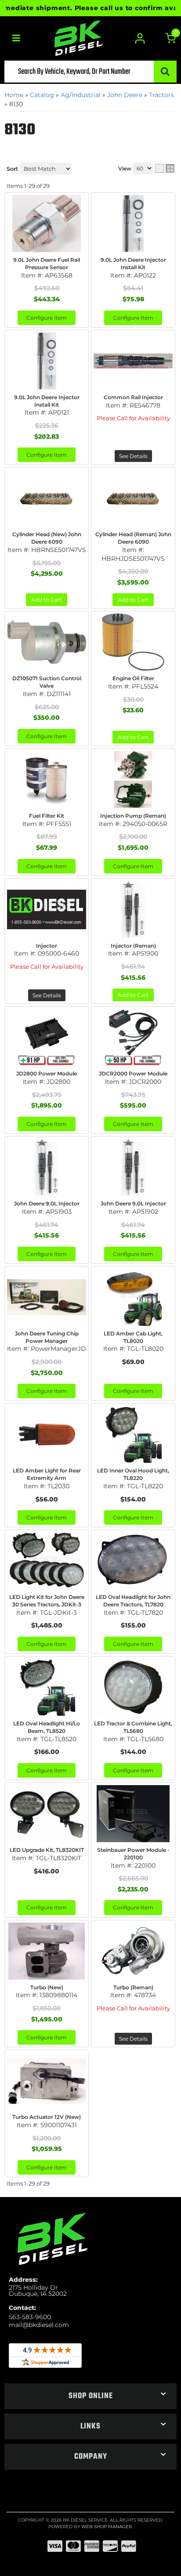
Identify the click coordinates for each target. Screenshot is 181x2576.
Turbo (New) (47, 1987)
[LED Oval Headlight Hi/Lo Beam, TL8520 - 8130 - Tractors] (47, 1687)
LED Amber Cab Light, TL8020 (133, 1337)
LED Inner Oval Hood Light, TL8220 (133, 1474)
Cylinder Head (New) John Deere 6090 (47, 538)
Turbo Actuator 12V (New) (47, 2117)
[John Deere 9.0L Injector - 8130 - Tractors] (47, 1167)
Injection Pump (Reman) (133, 816)
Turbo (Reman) (133, 1987)
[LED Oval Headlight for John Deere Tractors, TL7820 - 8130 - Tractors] (133, 1561)
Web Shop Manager (107, 2527)
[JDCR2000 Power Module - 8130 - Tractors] (133, 1037)
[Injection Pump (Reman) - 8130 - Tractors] (133, 779)
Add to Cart (47, 600)
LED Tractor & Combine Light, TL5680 (133, 1727)
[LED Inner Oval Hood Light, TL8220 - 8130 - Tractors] (133, 1434)
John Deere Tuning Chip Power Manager (47, 1337)
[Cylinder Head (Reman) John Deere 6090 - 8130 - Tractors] (133, 498)
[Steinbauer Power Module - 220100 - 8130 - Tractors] (133, 1814)
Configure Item (47, 455)
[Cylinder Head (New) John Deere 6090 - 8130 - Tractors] (47, 498)
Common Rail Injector (133, 397)
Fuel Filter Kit (47, 816)
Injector (47, 946)
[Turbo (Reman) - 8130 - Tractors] (133, 1951)
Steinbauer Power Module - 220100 (133, 1854)
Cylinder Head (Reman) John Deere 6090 (133, 538)
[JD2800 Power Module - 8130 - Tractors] (47, 1037)
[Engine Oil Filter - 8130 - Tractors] (133, 642)
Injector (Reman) (133, 946)
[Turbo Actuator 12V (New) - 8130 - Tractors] (47, 2081)
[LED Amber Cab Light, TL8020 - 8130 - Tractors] (133, 1297)
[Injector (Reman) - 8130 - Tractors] (133, 909)
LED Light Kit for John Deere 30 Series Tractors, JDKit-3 (47, 1601)
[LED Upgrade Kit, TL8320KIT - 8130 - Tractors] (47, 1814)
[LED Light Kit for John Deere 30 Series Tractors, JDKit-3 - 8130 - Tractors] (47, 1561)
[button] (90, 2396)
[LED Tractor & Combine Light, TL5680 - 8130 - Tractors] (133, 1687)
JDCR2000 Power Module (133, 1073)
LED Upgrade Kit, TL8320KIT (47, 1850)
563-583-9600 (30, 2317)
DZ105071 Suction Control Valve (47, 682)
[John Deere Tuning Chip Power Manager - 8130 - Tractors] (47, 1297)
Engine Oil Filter (133, 678)
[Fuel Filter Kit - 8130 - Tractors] (47, 779)
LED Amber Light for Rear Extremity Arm (47, 1474)
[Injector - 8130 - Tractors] (47, 909)
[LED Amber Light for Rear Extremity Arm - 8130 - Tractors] (47, 1434)
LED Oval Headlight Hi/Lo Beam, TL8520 (47, 1727)
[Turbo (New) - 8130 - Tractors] (47, 1951)
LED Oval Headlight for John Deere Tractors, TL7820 (133, 1601)
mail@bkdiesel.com (39, 2325)
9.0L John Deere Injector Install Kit (47, 401)
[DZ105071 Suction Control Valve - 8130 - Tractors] (47, 642)
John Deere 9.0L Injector (47, 1203)
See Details (133, 456)
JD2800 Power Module (47, 1073)
